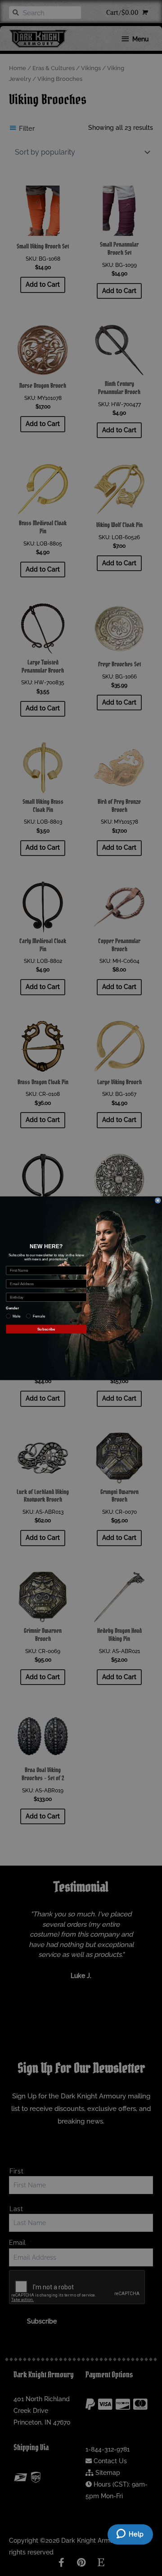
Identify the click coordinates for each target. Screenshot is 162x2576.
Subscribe (46, 1329)
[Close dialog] (158, 1200)
